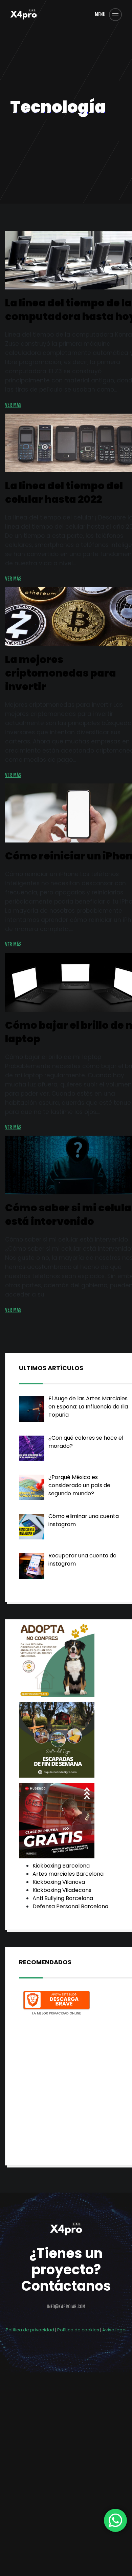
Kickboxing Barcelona (61, 1866)
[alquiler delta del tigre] (57, 1741)
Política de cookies (78, 2330)
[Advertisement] (66, 2085)
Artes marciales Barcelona (68, 1874)
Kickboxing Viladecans (62, 1890)
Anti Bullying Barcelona (63, 1898)
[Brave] (57, 2004)
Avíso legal (114, 2330)
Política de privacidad (30, 2330)
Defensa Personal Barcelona (70, 1906)
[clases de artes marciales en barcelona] (57, 1821)
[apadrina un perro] (57, 1660)
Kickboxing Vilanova (59, 1882)
